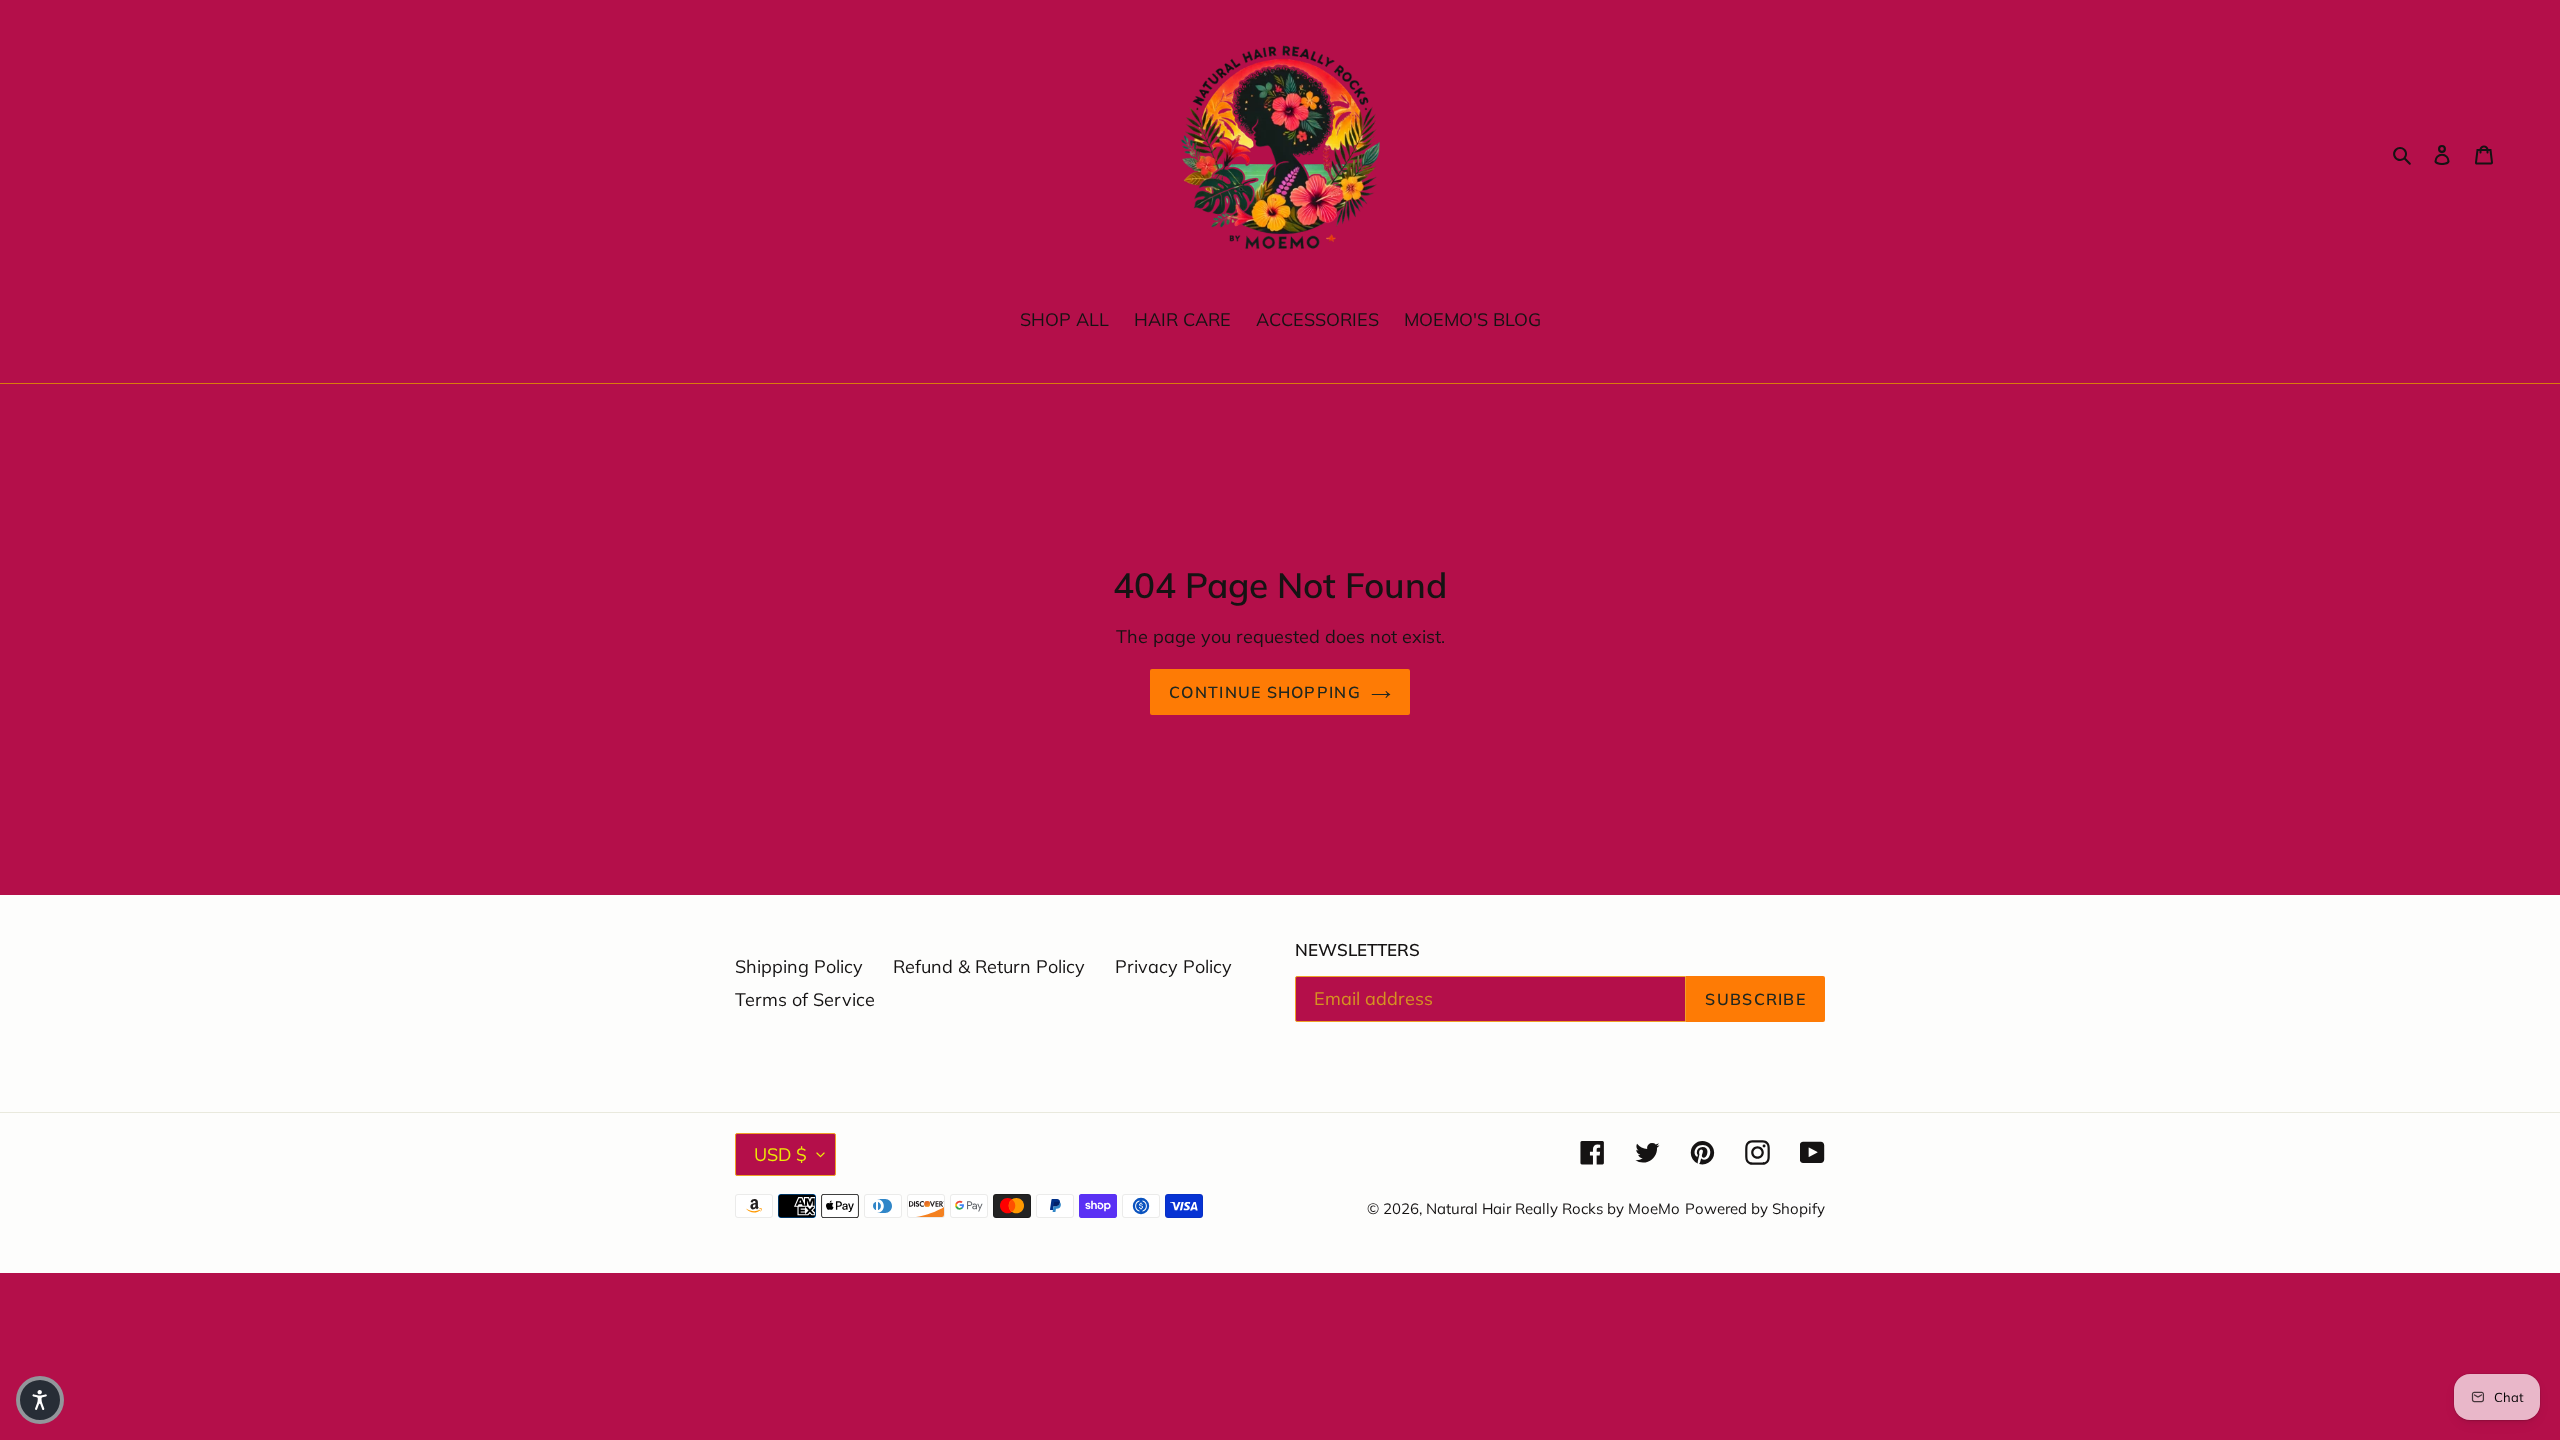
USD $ (780, 1154)
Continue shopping (1265, 692)
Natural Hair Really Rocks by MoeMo (1553, 1208)
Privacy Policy (1173, 966)
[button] (40, 1400)
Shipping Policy (799, 966)
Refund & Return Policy (989, 966)
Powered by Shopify (1755, 1208)
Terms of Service (805, 999)
